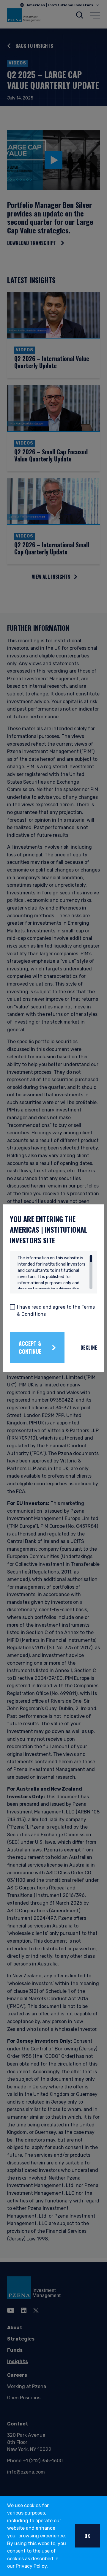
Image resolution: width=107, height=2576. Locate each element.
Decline (89, 1348)
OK (87, 2536)
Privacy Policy (31, 2566)
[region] (55, 1272)
